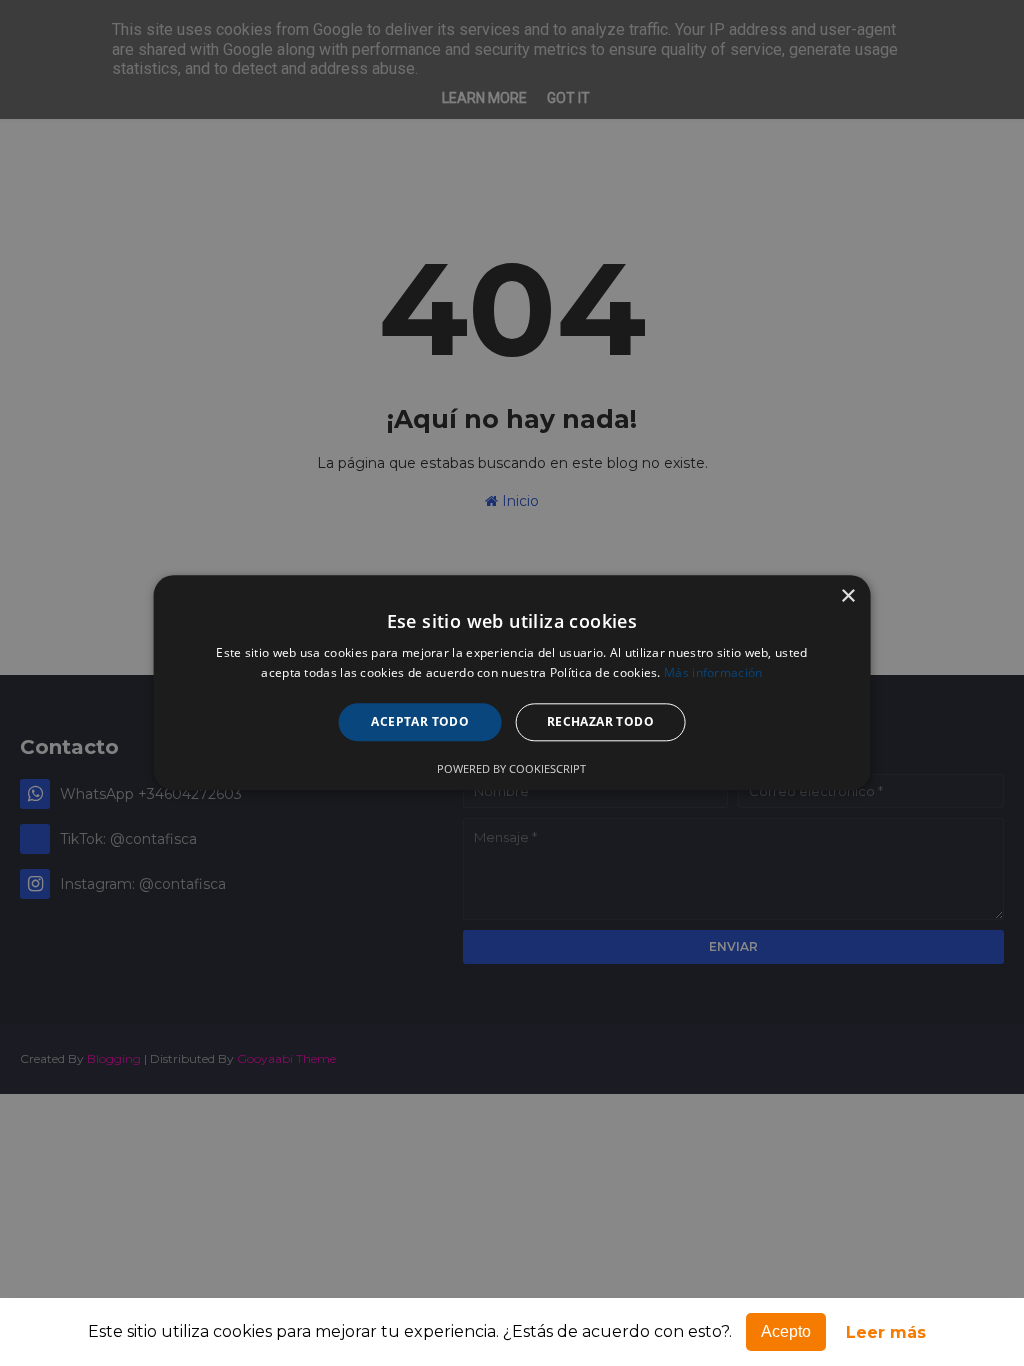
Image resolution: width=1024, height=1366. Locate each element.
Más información (713, 673)
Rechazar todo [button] (600, 721)
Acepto (786, 1331)
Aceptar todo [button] (420, 721)
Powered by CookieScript (511, 769)
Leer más (886, 1332)
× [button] (847, 596)
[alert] (512, 683)
